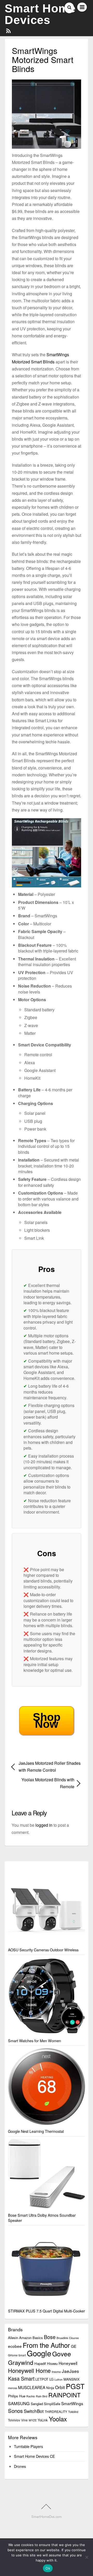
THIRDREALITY (56, 2411)
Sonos (15, 2411)
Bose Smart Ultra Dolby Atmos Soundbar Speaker (42, 2218)
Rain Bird (42, 2396)
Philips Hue (17, 2396)
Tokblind (73, 2412)
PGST (75, 2386)
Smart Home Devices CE (34, 2456)
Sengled (37, 2404)
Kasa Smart (21, 2379)
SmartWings (72, 2403)
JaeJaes (70, 2371)
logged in (44, 1825)
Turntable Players (28, 2446)
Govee (62, 2354)
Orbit (60, 2387)
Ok (48, 2568)
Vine (24, 2420)
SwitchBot (34, 2411)
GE (74, 2346)
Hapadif (40, 2363)
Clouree (74, 2338)
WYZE (33, 2420)
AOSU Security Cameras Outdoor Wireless (43, 1950)
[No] (87, 2557)
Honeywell (68, 2363)
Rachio (31, 2396)
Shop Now (47, 1720)
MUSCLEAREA (32, 2387)
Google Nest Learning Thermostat (36, 2131)
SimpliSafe (52, 2404)
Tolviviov (14, 2420)
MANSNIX (72, 2379)
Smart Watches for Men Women (34, 2041)
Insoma (56, 2372)
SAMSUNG (19, 2403)
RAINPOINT (64, 2395)
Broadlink (62, 2338)
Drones (20, 2466)
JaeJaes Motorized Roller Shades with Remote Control (50, 1767)
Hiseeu (52, 2363)
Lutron (59, 2379)
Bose (50, 2337)
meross (13, 2388)
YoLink (43, 2420)
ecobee (15, 2346)
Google (39, 2353)
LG (51, 2379)
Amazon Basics (31, 2338)
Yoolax (58, 2419)
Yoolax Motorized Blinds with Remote (43, 1783)
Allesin (13, 2338)
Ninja (50, 2388)
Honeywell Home (29, 2370)
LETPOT (42, 2379)
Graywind (21, 2362)
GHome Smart (17, 2355)
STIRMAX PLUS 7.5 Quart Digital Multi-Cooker (47, 2311)
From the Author (46, 2345)
